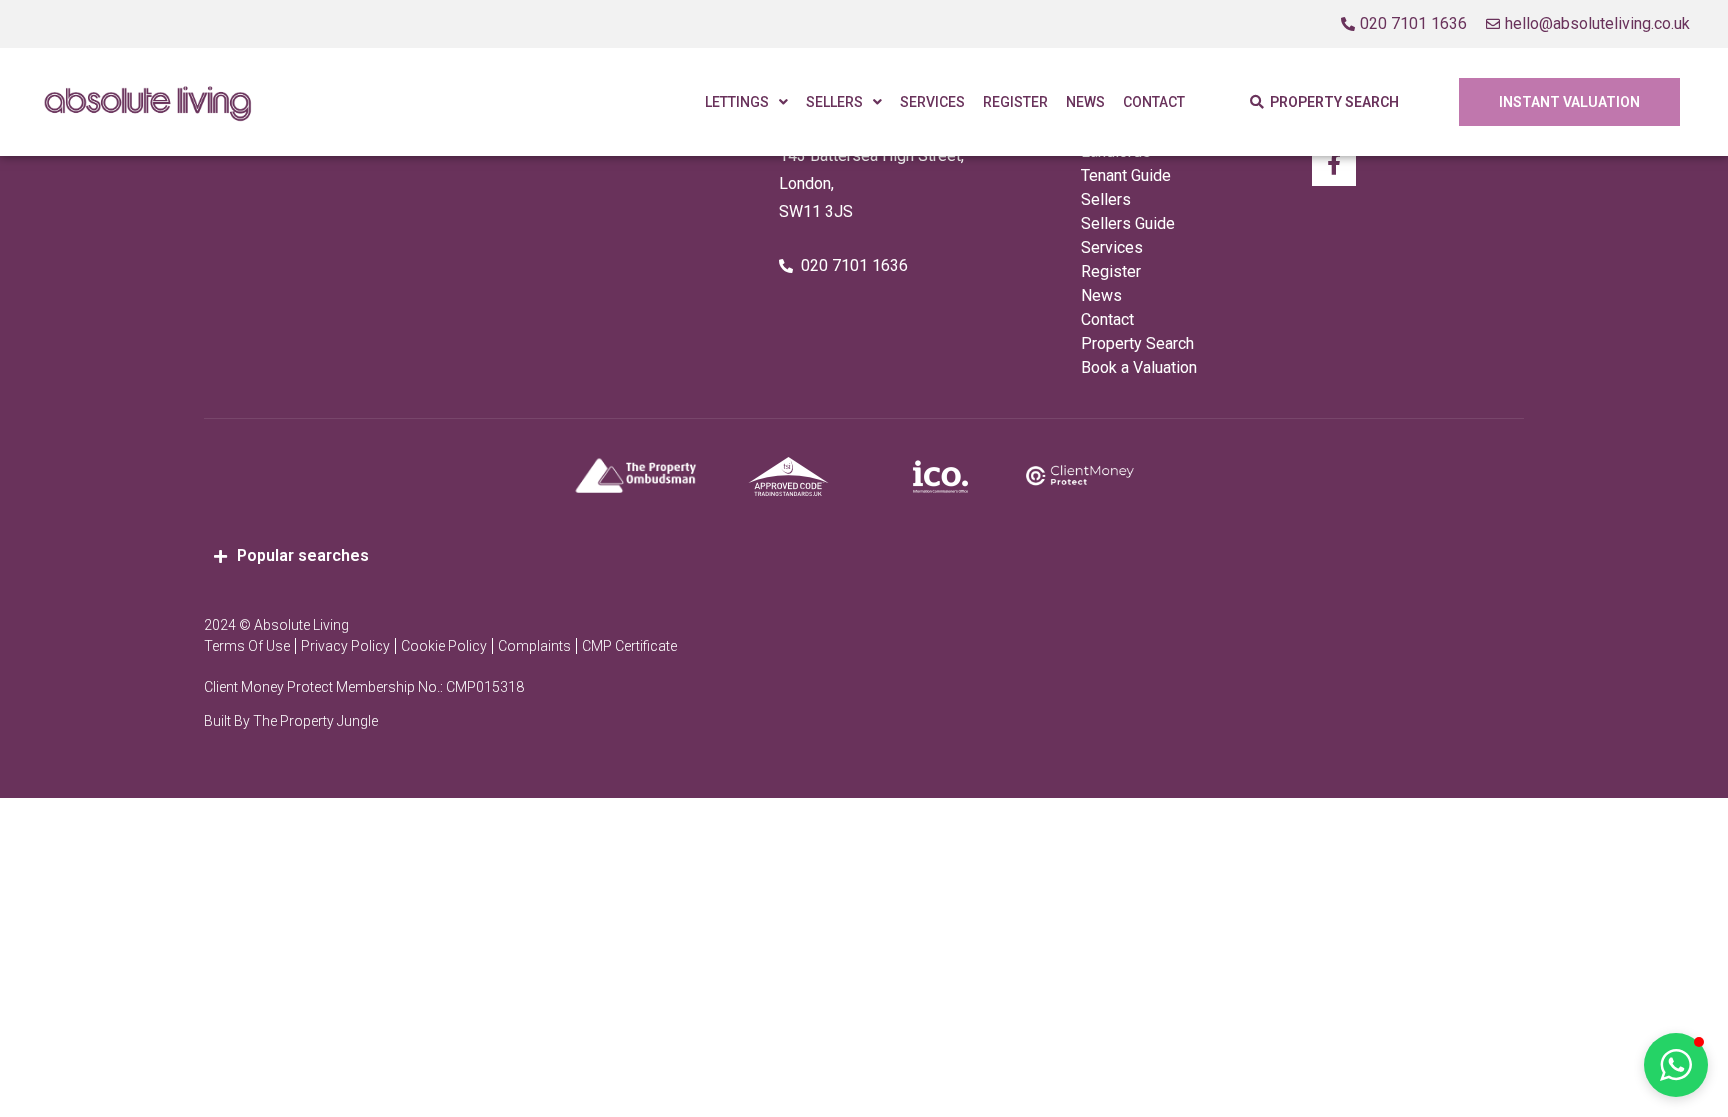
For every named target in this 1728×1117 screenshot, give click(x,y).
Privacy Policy (345, 646)
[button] (1676, 1065)
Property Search (1137, 343)
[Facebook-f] (1334, 164)
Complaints (534, 646)
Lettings (737, 102)
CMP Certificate (629, 646)
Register (1015, 102)
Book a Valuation (1139, 367)
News (1085, 102)
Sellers (834, 102)
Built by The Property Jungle (291, 721)
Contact (1154, 102)
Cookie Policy (444, 646)
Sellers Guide (1128, 223)
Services (932, 102)
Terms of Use (247, 646)
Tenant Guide (1126, 175)
